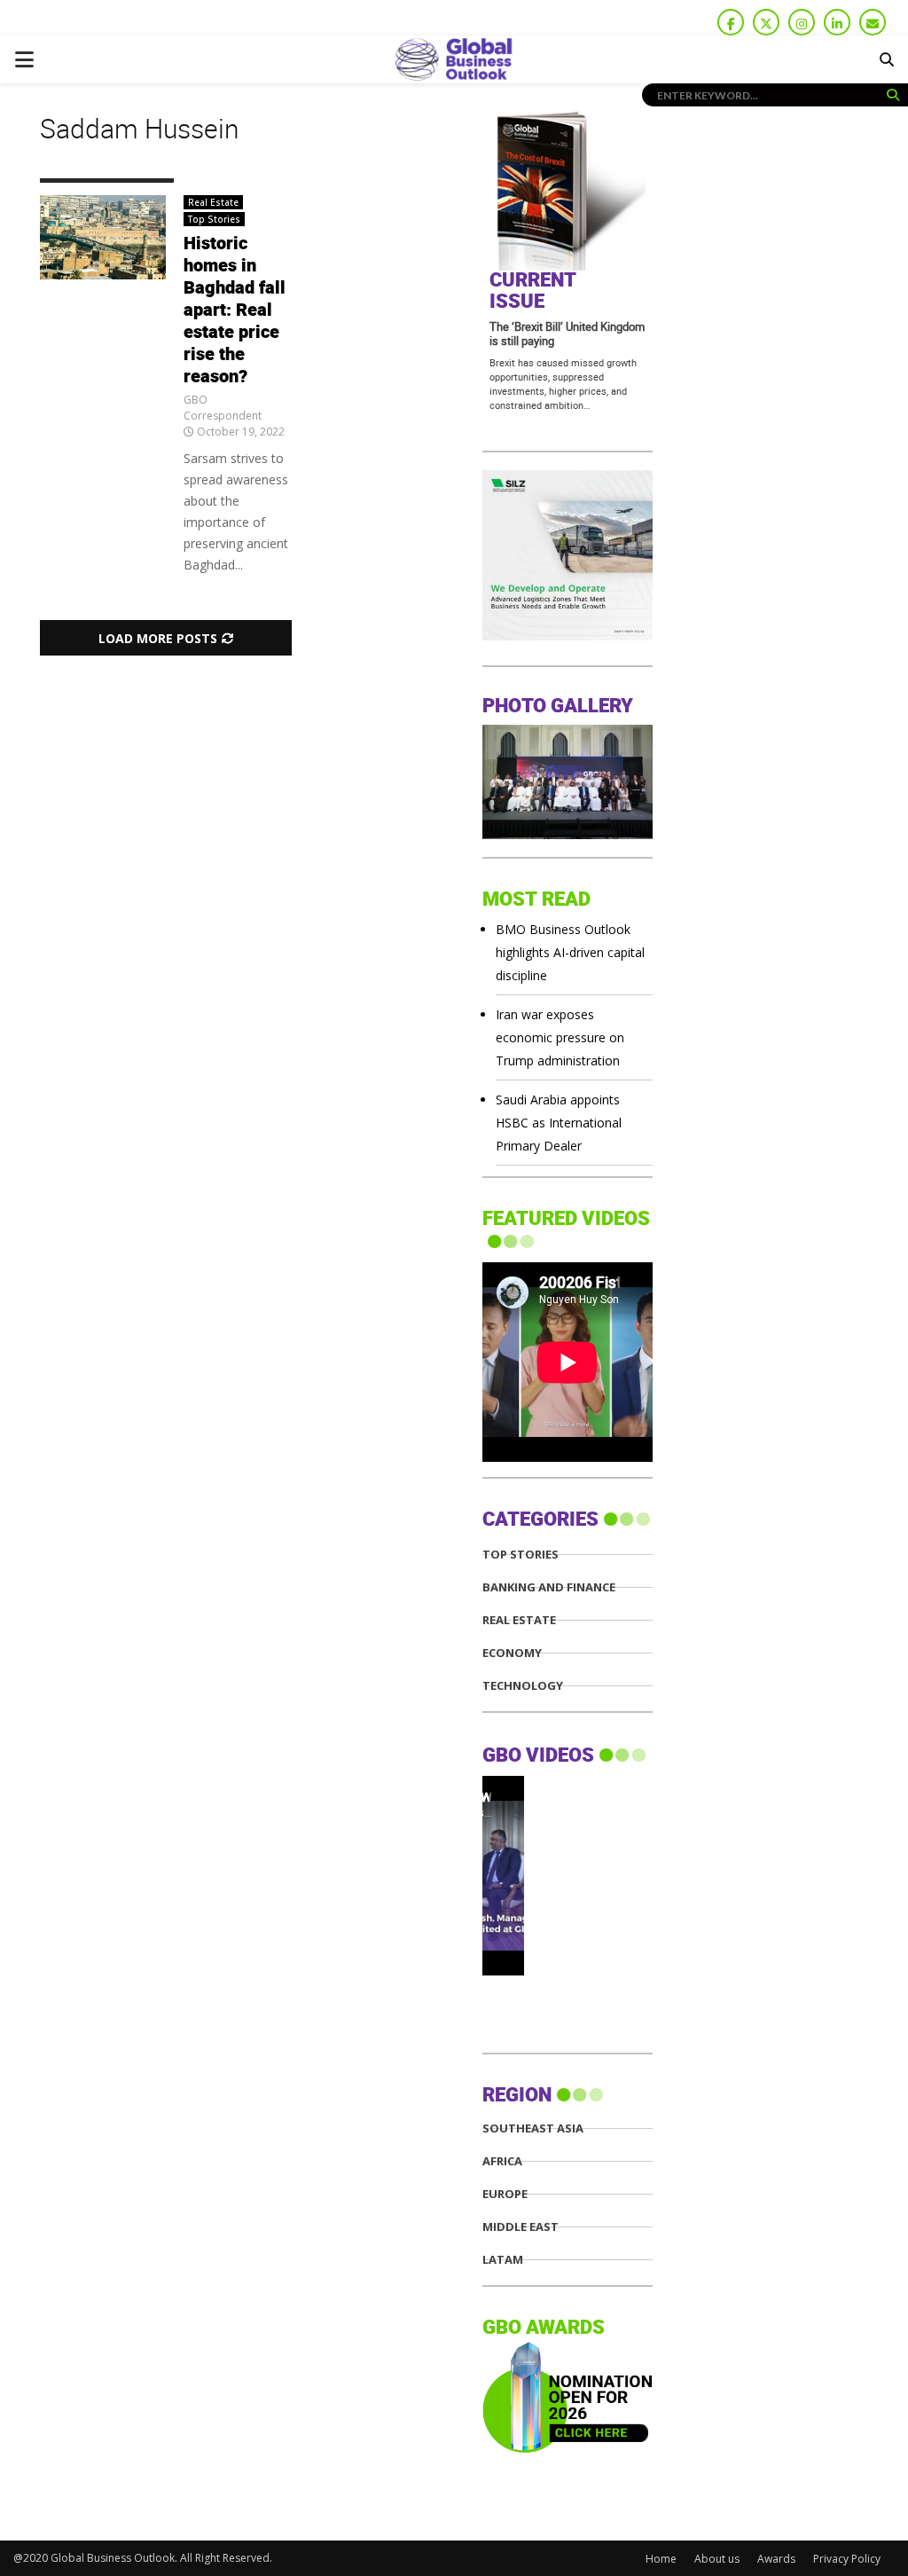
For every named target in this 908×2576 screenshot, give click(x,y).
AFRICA (502, 2161)
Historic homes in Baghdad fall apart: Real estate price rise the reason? (235, 310)
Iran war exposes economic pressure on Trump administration (560, 1037)
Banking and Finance (549, 1587)
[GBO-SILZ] (567, 636)
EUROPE (505, 2194)
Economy (512, 1653)
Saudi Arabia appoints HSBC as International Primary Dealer (559, 1123)
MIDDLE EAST (521, 2227)
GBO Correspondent (223, 408)
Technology (523, 1686)
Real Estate (213, 202)
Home (661, 2559)
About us (717, 2559)
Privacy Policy (847, 2559)
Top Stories (214, 219)
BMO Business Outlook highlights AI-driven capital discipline (570, 952)
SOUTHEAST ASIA (533, 2128)
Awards (776, 2559)
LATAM (503, 2260)
